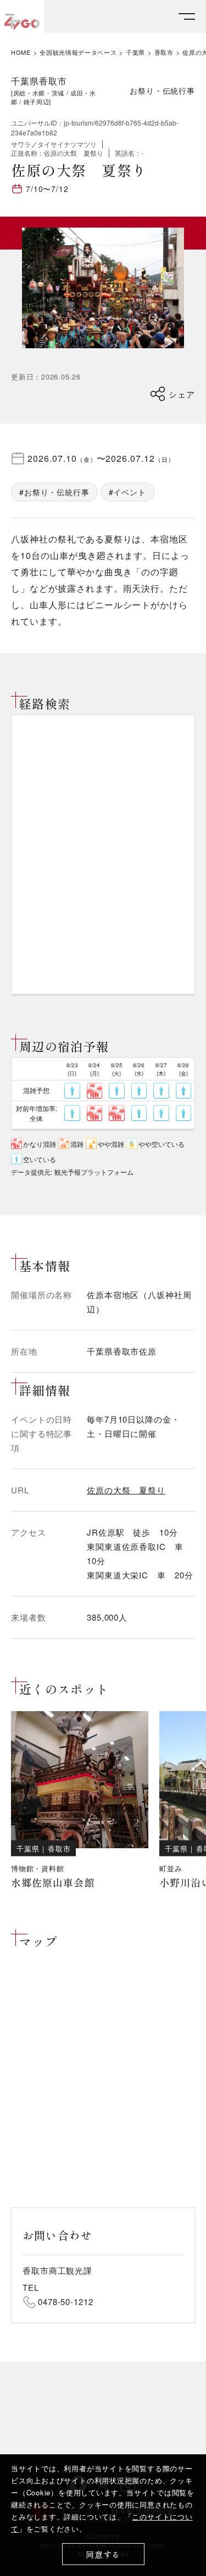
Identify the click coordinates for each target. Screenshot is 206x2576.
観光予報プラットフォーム (94, 1172)
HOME (21, 52)
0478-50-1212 (66, 2302)
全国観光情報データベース (78, 52)
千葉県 (135, 52)
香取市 (164, 52)
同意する (103, 2554)
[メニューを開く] (187, 17)
